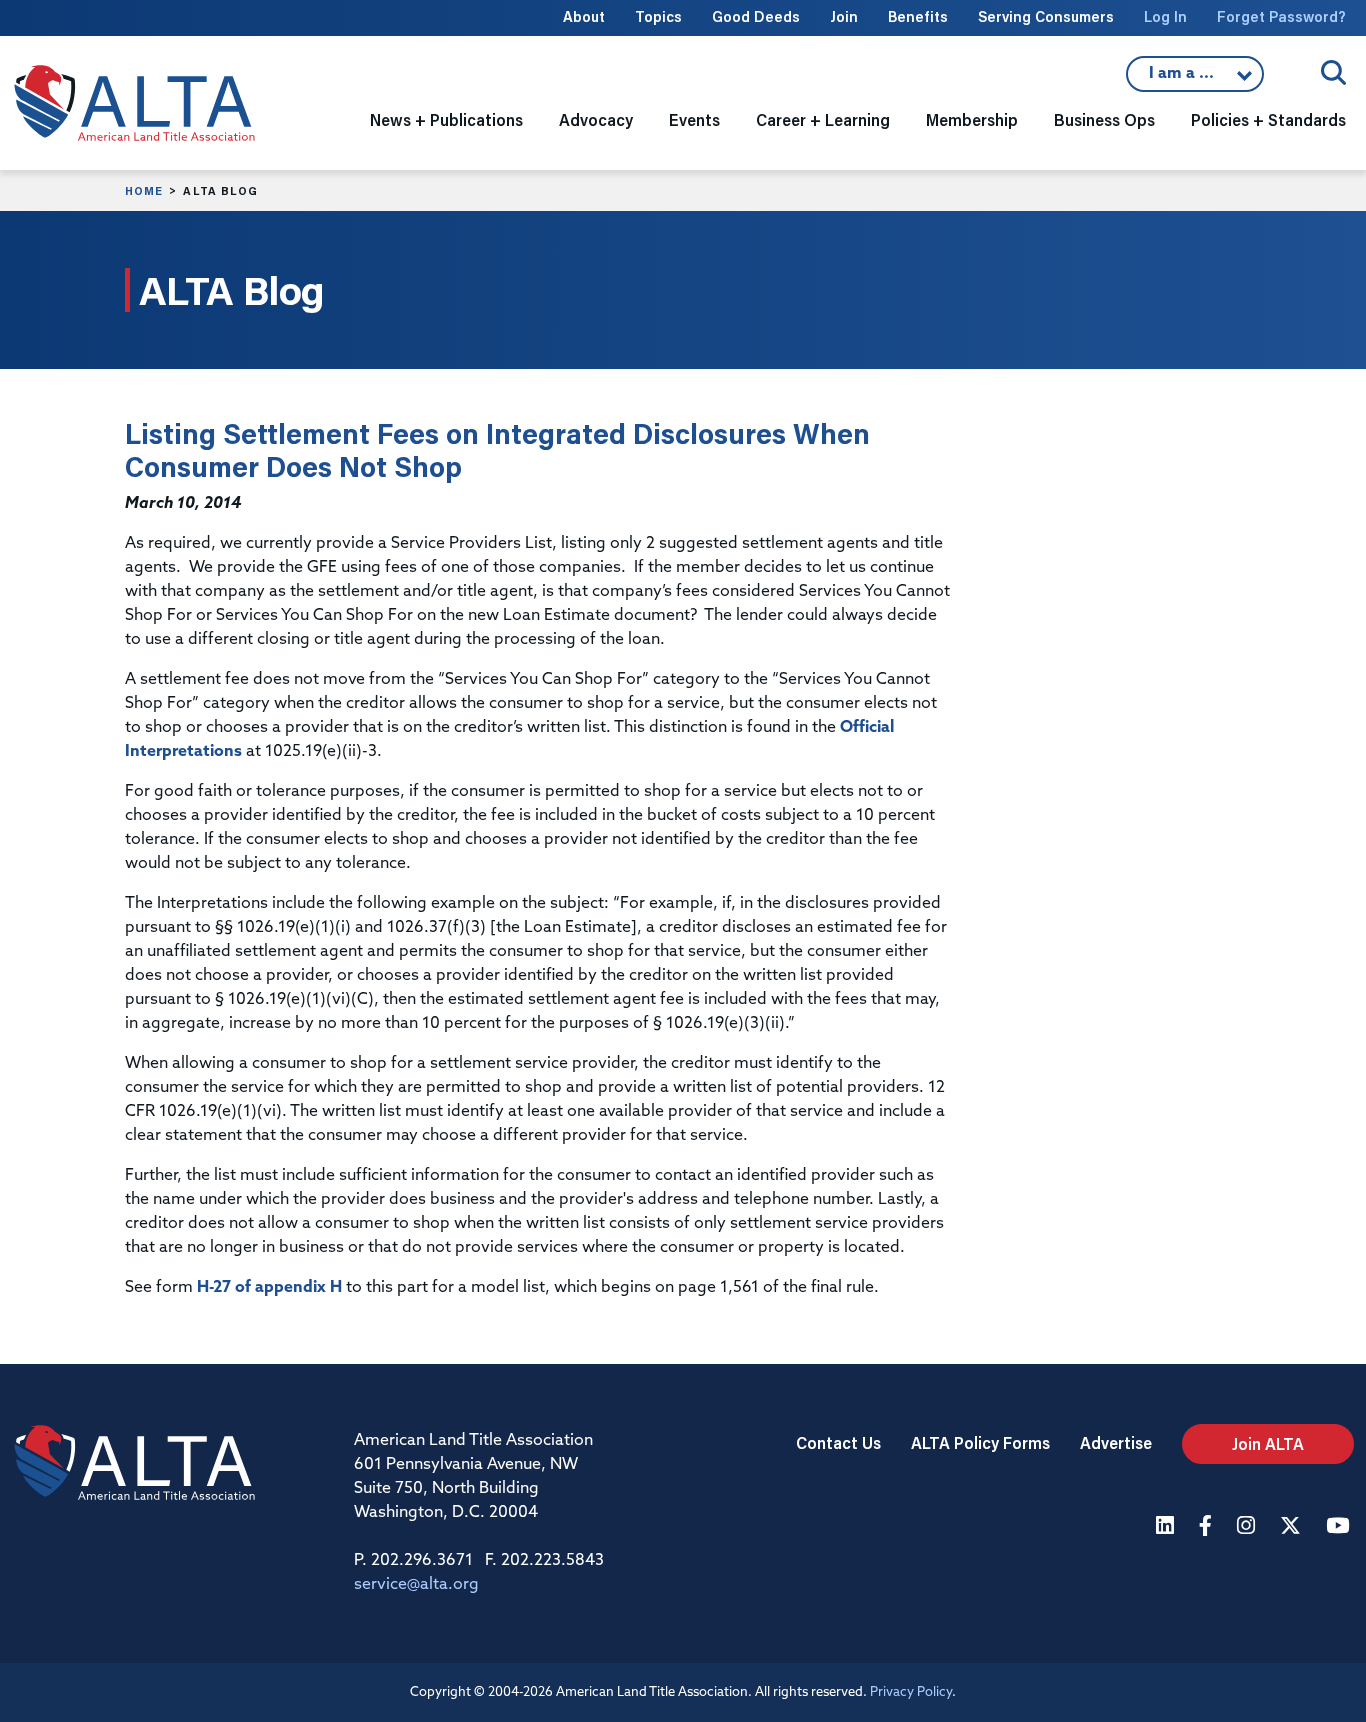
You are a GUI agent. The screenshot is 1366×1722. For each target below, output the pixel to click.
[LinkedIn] (1167, 1527)
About (584, 16)
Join (844, 16)
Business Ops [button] (1104, 119)
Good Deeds (756, 16)
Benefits (918, 16)
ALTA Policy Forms (980, 1442)
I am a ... (1184, 79)
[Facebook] (1208, 1527)
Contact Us (838, 1442)
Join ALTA (1268, 1443)
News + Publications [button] (446, 119)
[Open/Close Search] (1333, 72)
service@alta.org (416, 1585)
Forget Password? (1281, 16)
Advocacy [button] (596, 119)
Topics (658, 16)
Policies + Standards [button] (1268, 119)
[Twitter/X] (1293, 1527)
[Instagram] (1248, 1527)
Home (144, 191)
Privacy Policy (911, 1692)
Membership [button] (972, 119)
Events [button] (694, 119)
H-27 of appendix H (269, 1288)
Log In (1165, 16)
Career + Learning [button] (823, 119)
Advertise (1116, 1442)
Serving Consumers (1046, 16)
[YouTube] (1340, 1527)
